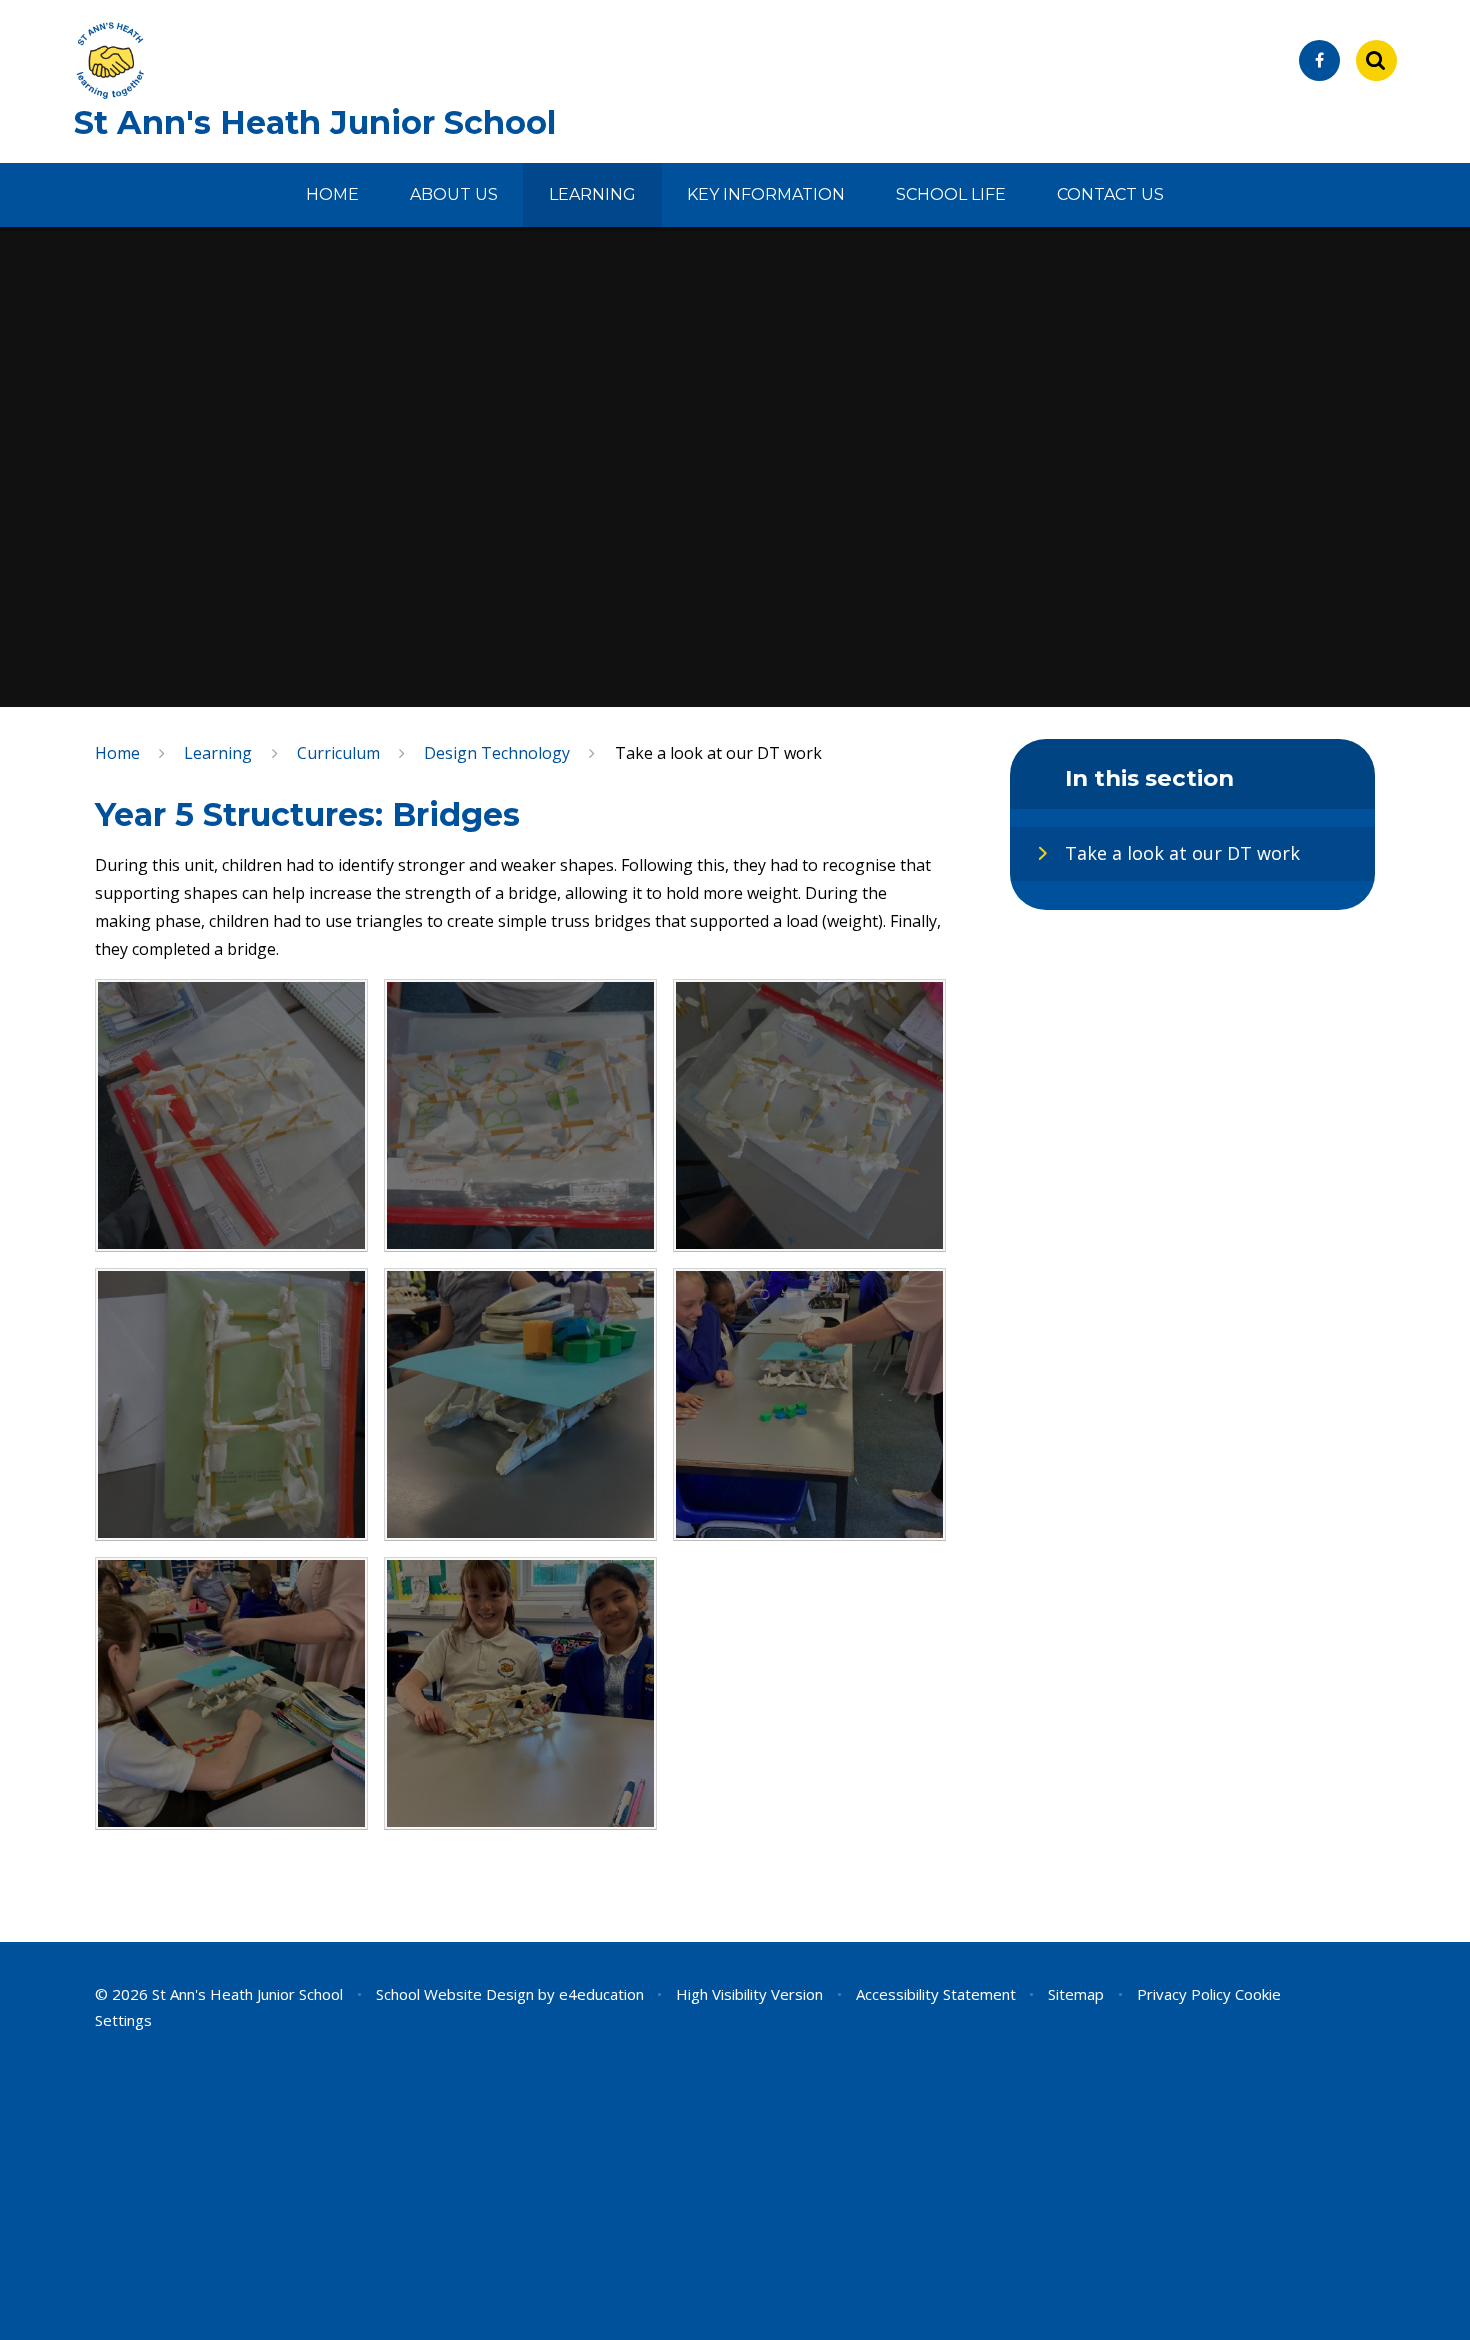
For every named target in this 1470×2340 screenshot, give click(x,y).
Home (117, 753)
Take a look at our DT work (718, 753)
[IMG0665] (520, 1404)
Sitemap (1076, 1994)
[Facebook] (1319, 60)
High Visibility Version (749, 1994)
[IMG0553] (520, 1693)
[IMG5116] (231, 1115)
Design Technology (497, 753)
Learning (218, 753)
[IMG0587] (809, 1404)
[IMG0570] (231, 1693)
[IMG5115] (520, 1115)
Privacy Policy (1184, 1994)
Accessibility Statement (936, 1994)
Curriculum (338, 753)
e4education (601, 1994)
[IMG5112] (809, 1115)
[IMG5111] (231, 1404)
